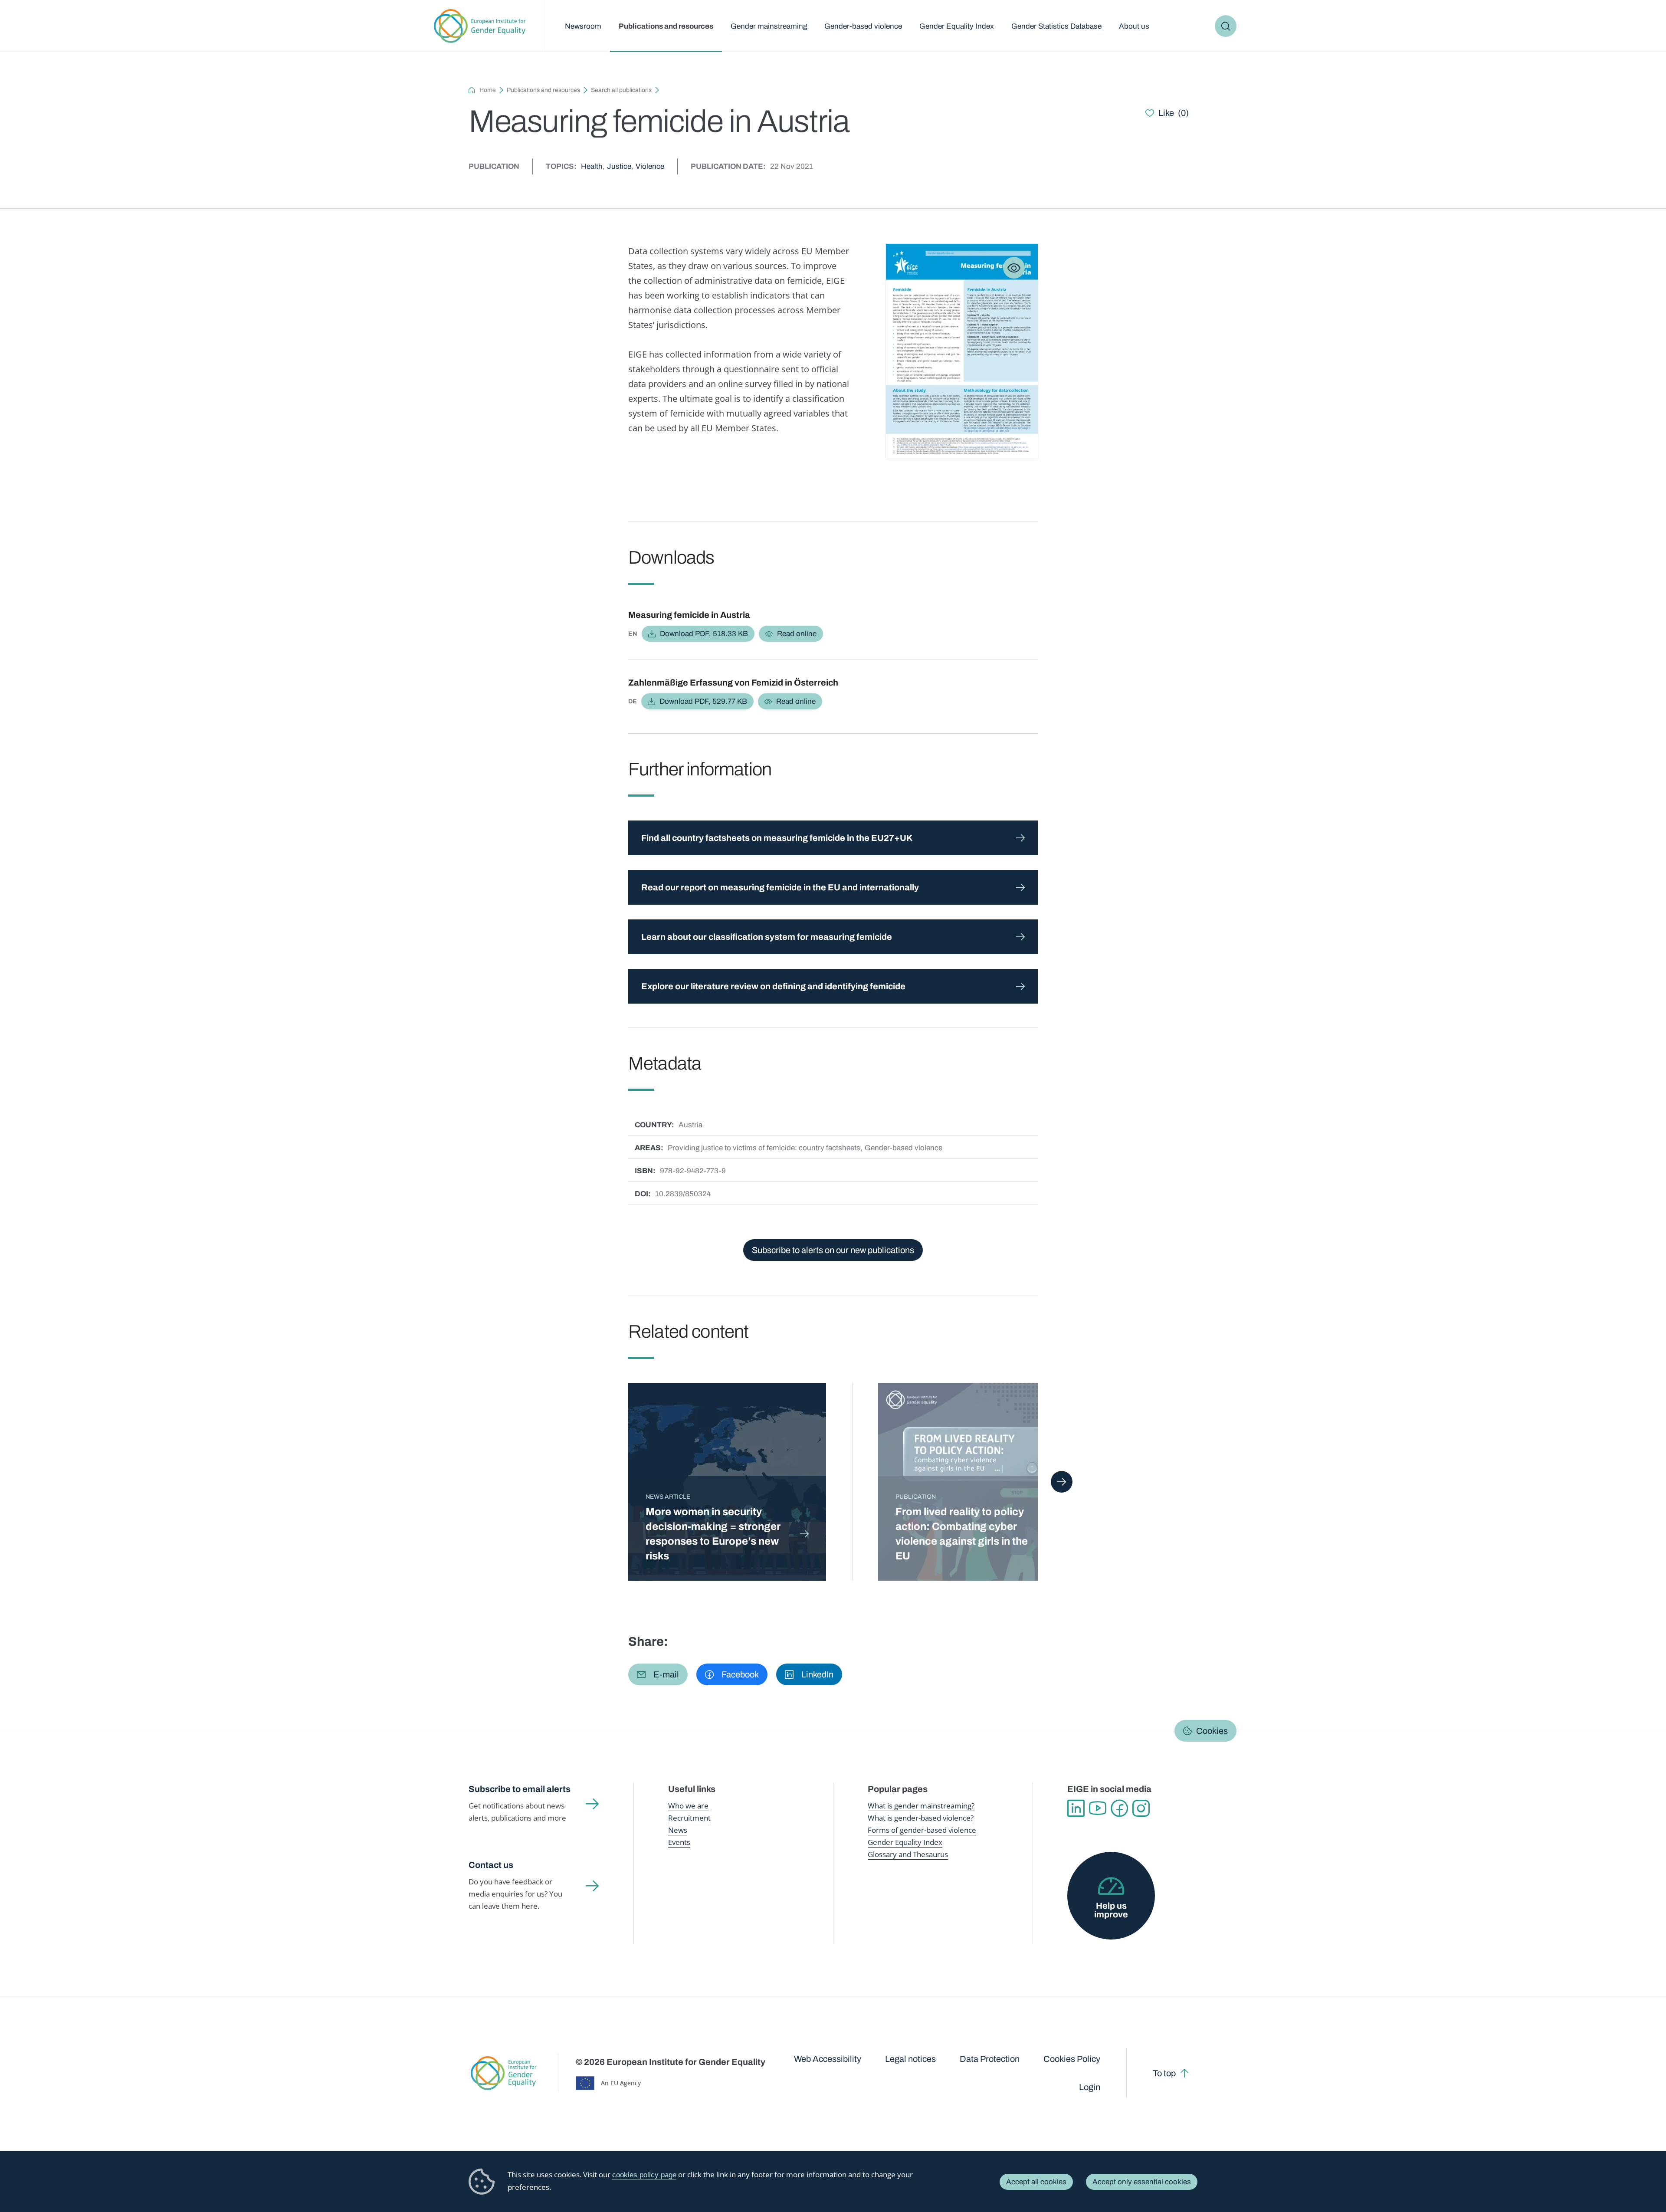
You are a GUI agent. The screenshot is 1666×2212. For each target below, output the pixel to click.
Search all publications (621, 90)
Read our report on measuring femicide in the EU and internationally (780, 887)
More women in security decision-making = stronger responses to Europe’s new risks (713, 1534)
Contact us (491, 1865)
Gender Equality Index (957, 26)
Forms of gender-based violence (922, 1830)
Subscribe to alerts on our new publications (833, 1250)
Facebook (1119, 1808)
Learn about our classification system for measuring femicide (767, 937)
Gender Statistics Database (1056, 26)
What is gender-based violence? (921, 1818)
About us (1134, 26)
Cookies (1212, 1731)
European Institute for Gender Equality (480, 26)
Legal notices (910, 2059)
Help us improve (1111, 1910)
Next (1062, 1482)
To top (1164, 2073)
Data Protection (990, 2059)
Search (1226, 26)
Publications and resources (666, 26)
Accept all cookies (1036, 2182)
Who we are (688, 1806)
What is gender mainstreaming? (921, 1806)
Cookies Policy (1072, 2059)
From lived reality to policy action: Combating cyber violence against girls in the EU (962, 1534)
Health (592, 166)
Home (488, 90)
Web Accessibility (828, 2059)
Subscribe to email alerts (520, 1789)
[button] (658, 1674)
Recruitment (689, 1818)
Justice (619, 166)
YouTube (1098, 1808)
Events (679, 1842)
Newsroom (583, 26)
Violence (650, 166)
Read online (797, 634)
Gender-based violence (863, 26)
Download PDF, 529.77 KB (703, 701)
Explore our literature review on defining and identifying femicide (773, 986)
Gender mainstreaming (769, 26)
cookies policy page (644, 2175)
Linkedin (1076, 1808)
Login (1090, 2087)
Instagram (1141, 1808)
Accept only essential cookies (1142, 2182)
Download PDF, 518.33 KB (704, 634)
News (678, 1830)
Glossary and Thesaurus (908, 1854)
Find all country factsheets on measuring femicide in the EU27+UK (777, 838)
